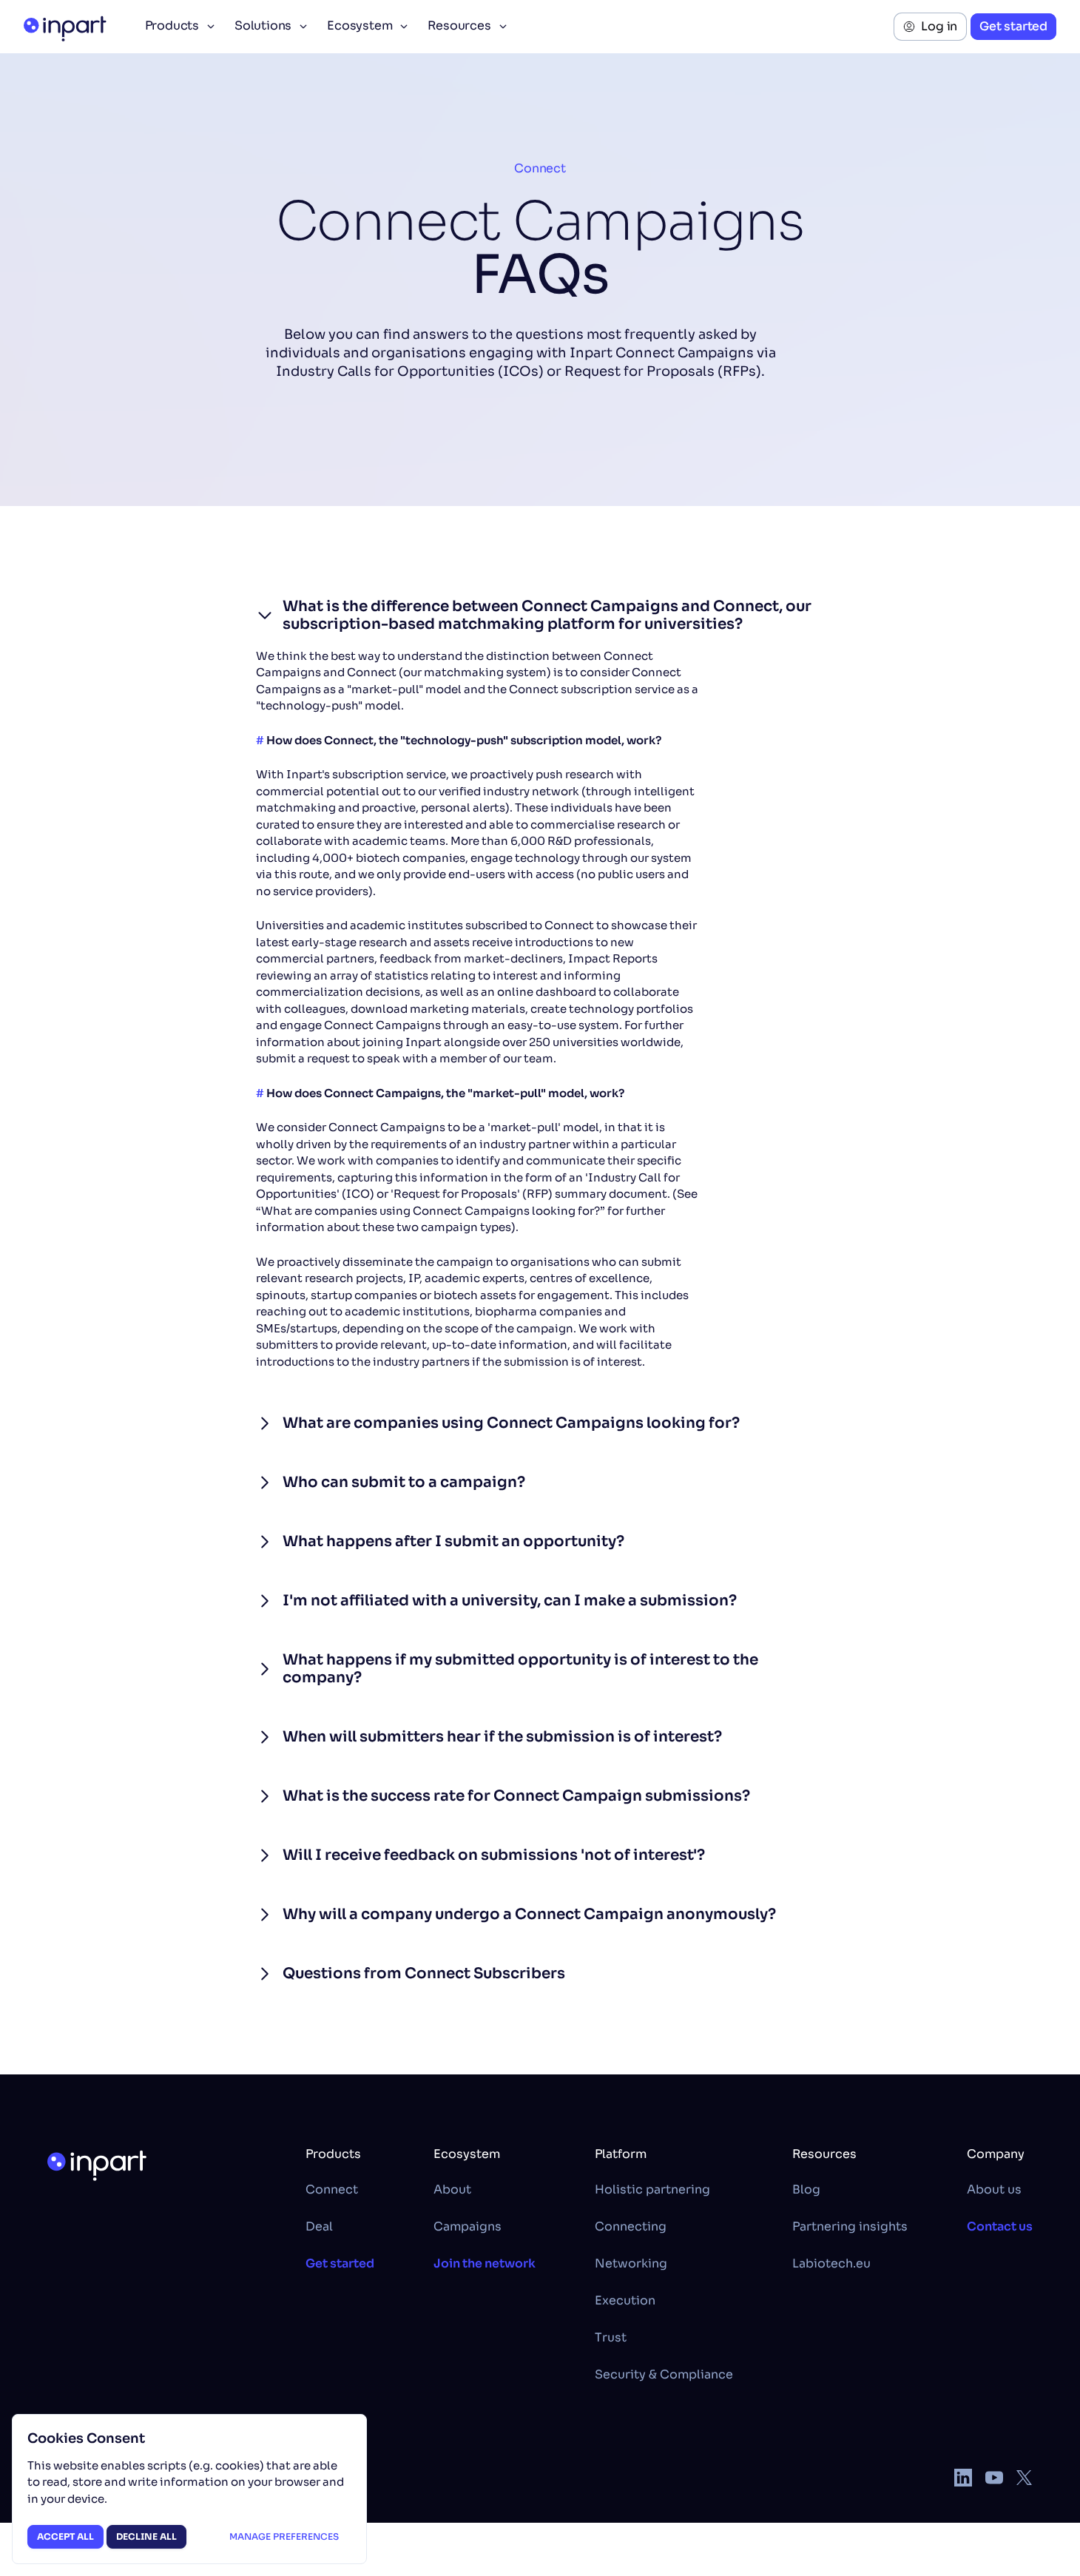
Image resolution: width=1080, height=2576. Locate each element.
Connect (540, 168)
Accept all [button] (65, 2536)
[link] (930, 27)
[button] (179, 27)
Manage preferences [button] (284, 2536)
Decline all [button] (146, 2536)
